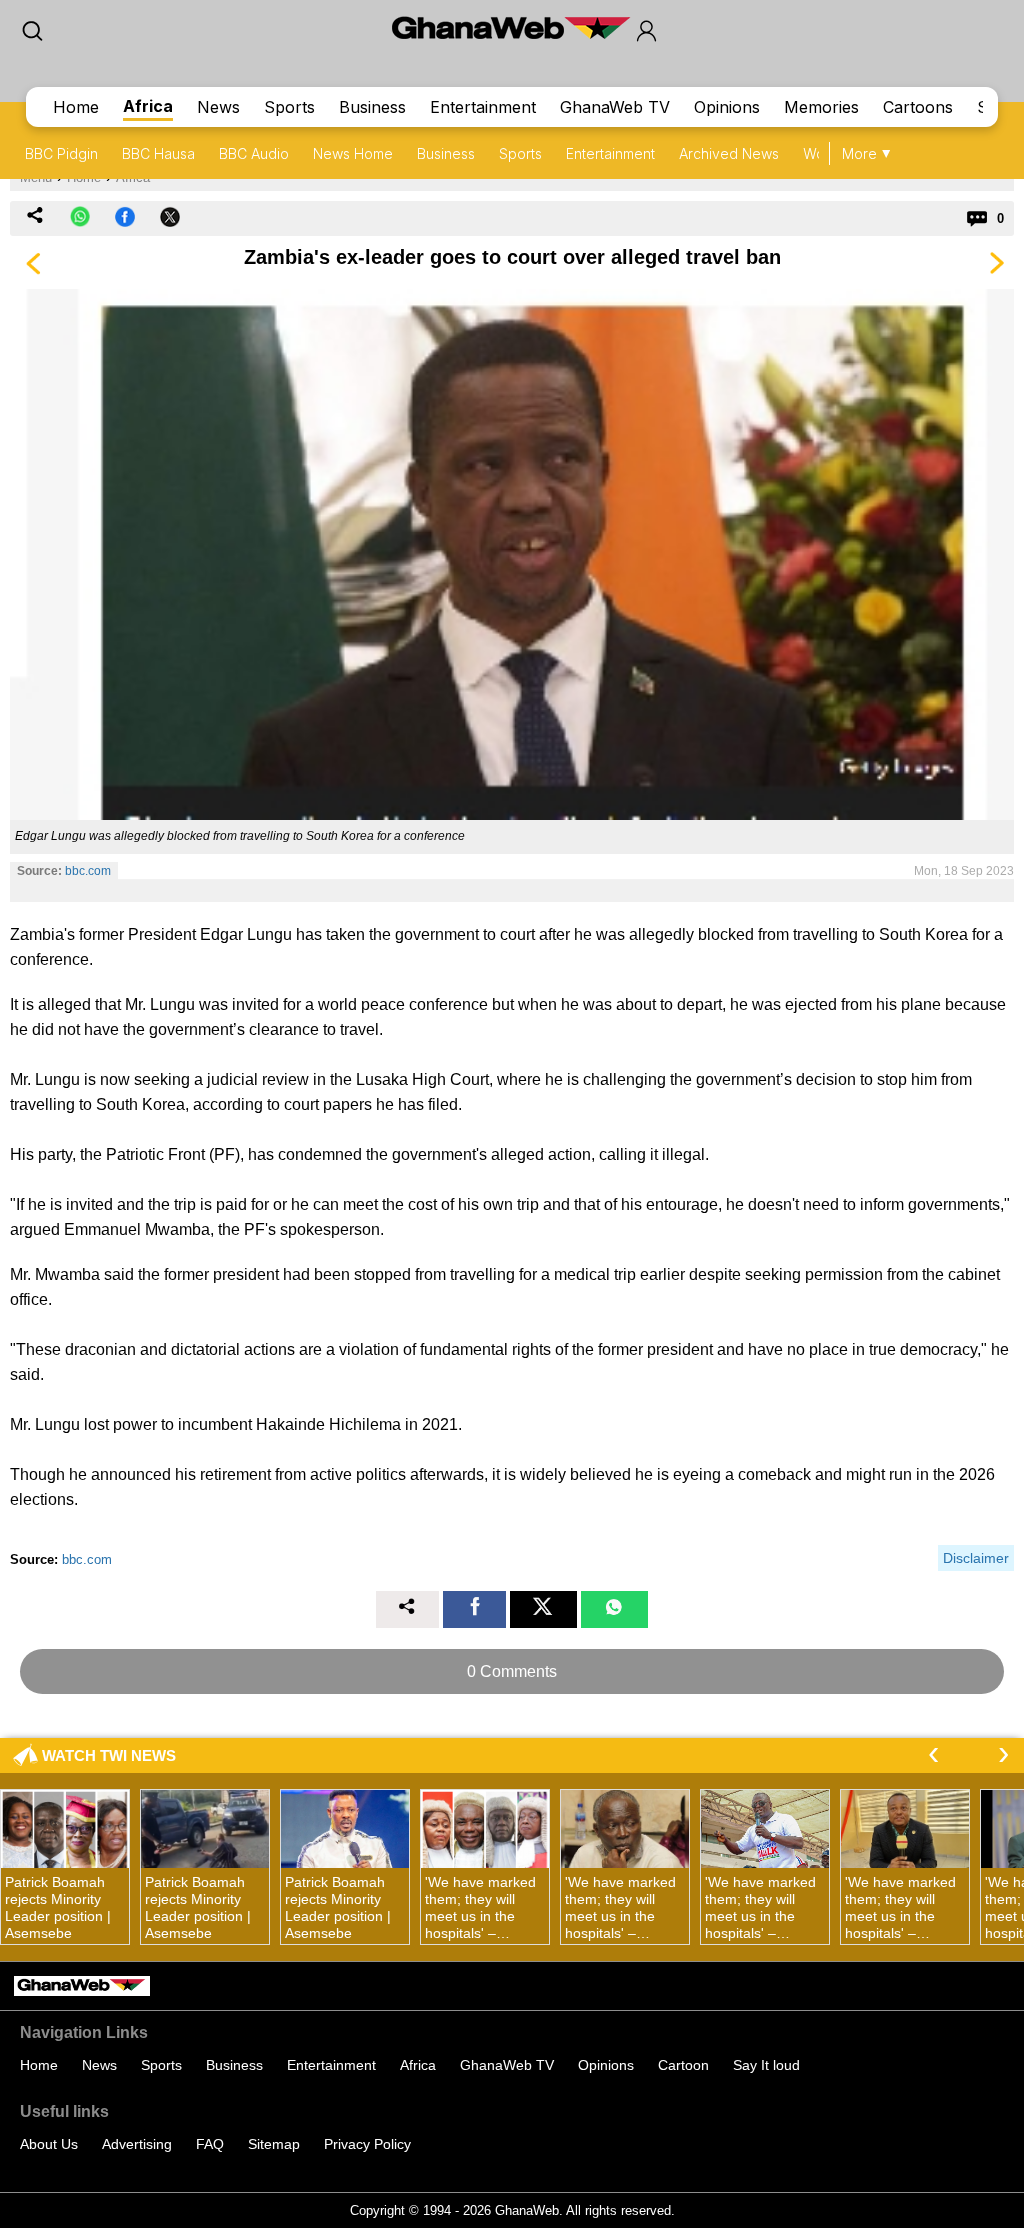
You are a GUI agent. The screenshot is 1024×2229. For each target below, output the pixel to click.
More (859, 153)
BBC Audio (254, 153)
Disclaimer (976, 1558)
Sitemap (274, 2144)
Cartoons (918, 107)
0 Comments (512, 1671)
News (218, 107)
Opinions (727, 107)
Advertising (137, 2144)
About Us (49, 2144)
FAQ (210, 2144)
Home (76, 107)
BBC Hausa (158, 153)
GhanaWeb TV (615, 107)
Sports (289, 107)
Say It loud (766, 2065)
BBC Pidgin (61, 153)
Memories (821, 107)
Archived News (729, 153)
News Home (353, 153)
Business (372, 107)
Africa (148, 106)
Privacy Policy (367, 2144)
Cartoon (683, 2065)
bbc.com (88, 871)
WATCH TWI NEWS (109, 1755)
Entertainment (483, 107)
